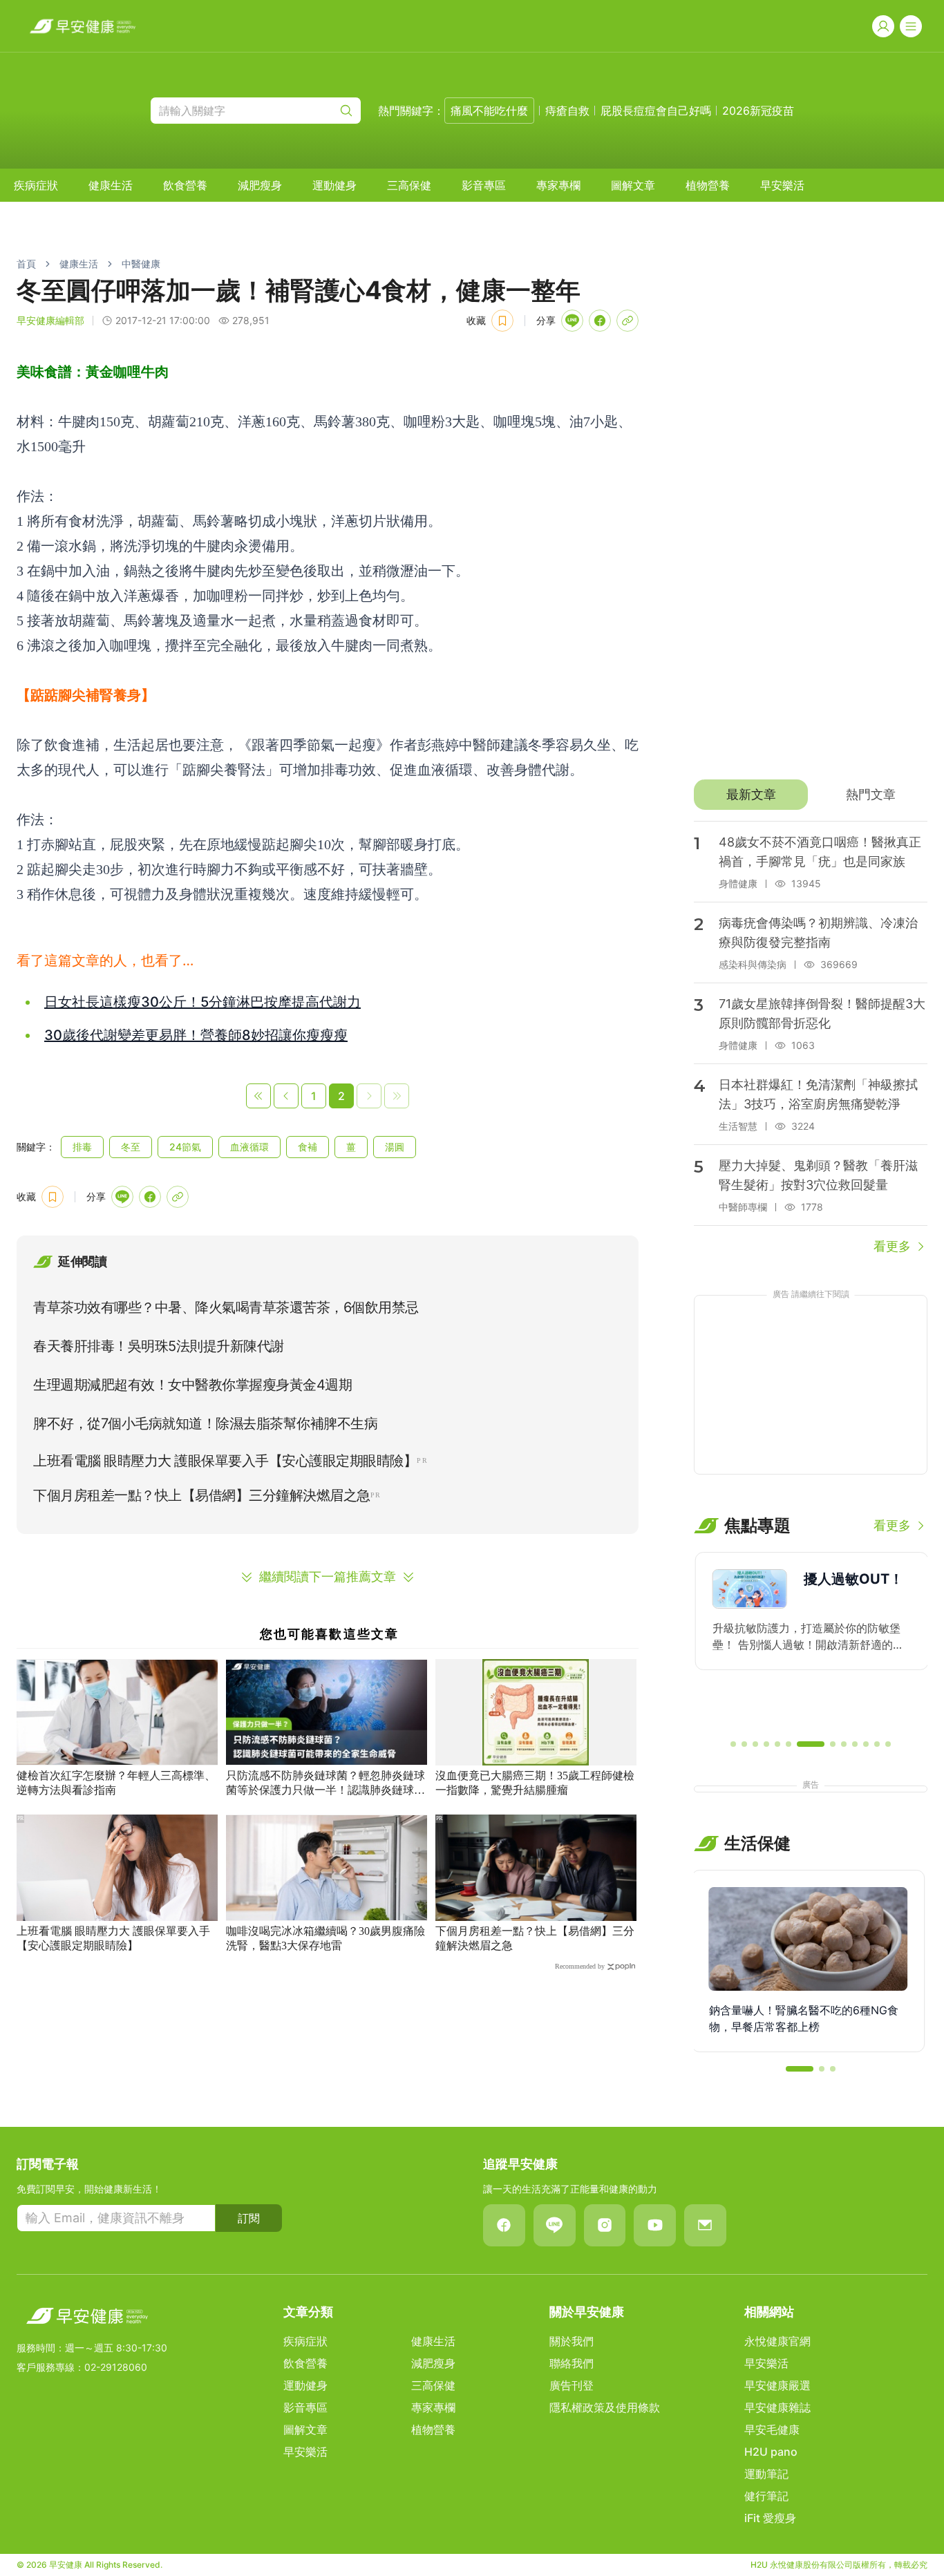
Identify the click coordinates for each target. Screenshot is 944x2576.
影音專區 (484, 185)
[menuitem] (36, 185)
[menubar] (409, 185)
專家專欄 (558, 185)
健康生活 (111, 185)
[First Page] (258, 1096)
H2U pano (771, 2452)
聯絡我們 (572, 2363)
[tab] (751, 795)
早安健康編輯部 (50, 320)
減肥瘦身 (260, 185)
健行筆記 (766, 2496)
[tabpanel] (811, 1039)
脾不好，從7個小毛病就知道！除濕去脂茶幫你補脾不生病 (205, 1423)
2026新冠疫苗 (758, 111)
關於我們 (572, 2341)
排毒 (82, 1147)
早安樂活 (782, 185)
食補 (308, 1147)
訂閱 (249, 2218)
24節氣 (185, 1147)
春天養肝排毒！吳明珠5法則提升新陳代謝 (159, 1346)
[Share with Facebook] (600, 321)
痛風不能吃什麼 (489, 111)
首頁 (26, 264)
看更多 (892, 1246)
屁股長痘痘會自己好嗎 (656, 111)
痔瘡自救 (567, 111)
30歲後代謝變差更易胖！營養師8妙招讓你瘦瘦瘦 (196, 1035)
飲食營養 (185, 185)
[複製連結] (627, 321)
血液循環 (249, 1147)
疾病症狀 (36, 185)
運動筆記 (766, 2474)
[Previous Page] (286, 1096)
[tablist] (811, 795)
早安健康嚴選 (777, 2385)
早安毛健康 (772, 2430)
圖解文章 (633, 185)
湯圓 (395, 1147)
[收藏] (502, 321)
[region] (811, 1640)
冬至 (131, 1147)
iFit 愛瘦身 (770, 2518)
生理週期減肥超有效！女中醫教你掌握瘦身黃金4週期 (192, 1385)
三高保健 (409, 185)
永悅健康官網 (777, 2341)
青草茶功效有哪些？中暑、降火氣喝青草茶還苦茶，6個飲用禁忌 (226, 1307)
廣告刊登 (572, 2385)
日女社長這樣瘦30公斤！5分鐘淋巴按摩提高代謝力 (202, 1002)
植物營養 (708, 185)
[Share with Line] (572, 321)
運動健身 (334, 185)
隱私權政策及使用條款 (605, 2407)
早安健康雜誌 (777, 2407)
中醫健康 (141, 264)
